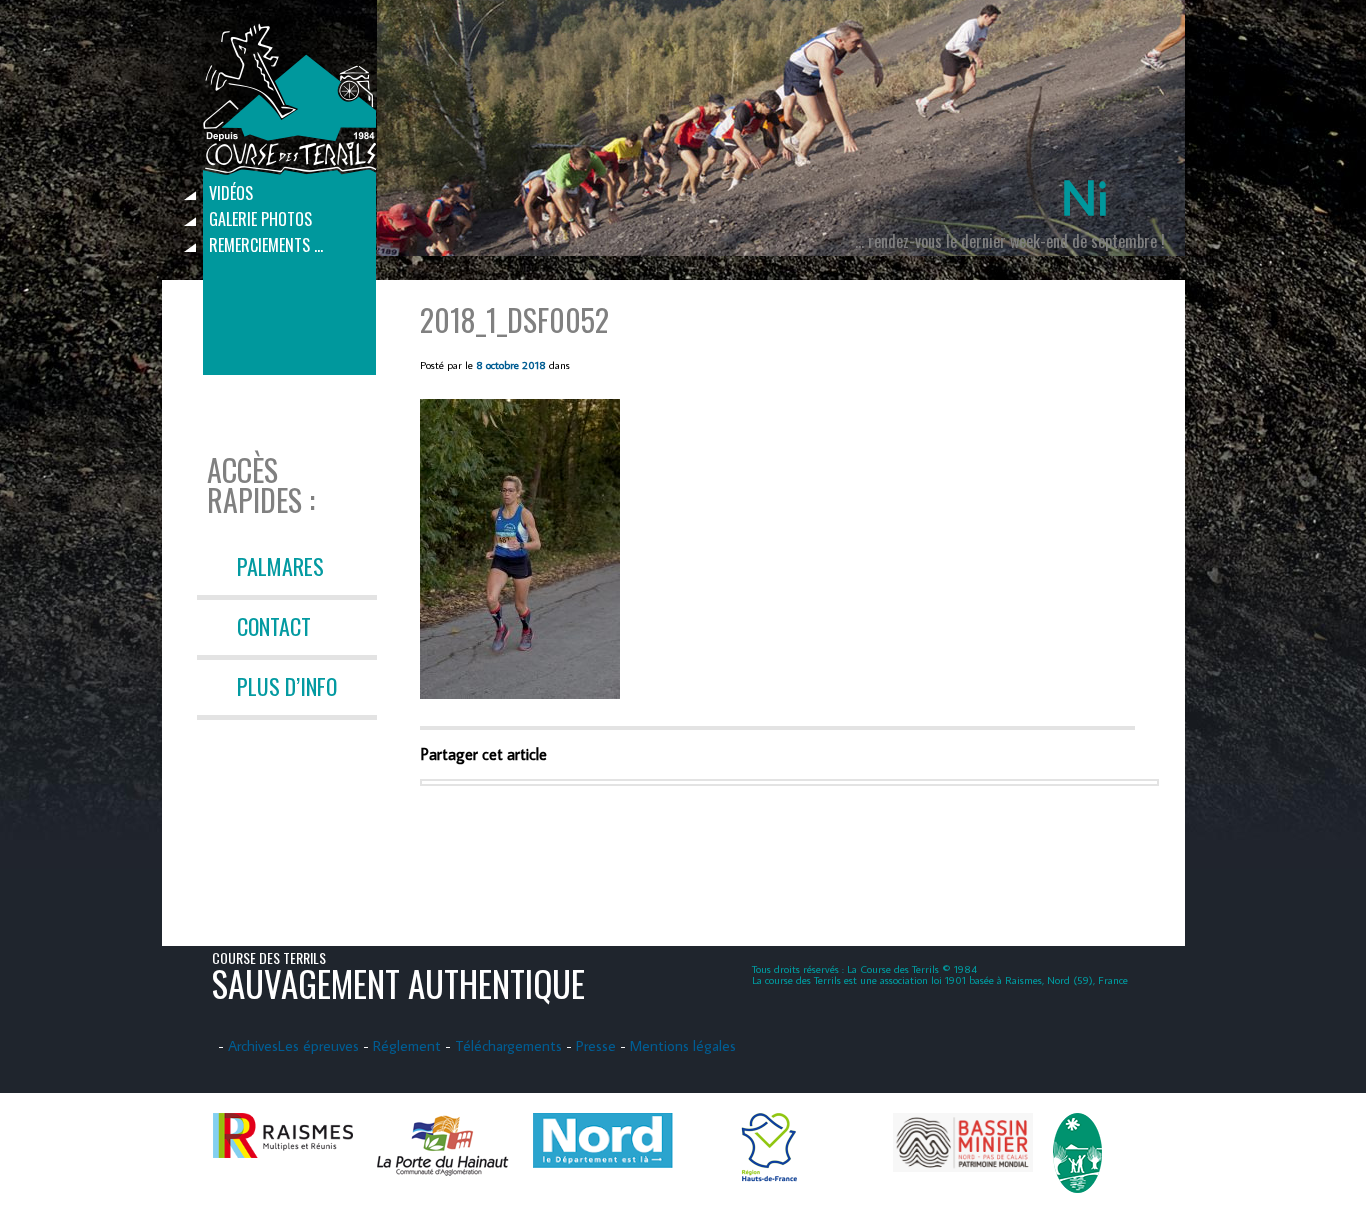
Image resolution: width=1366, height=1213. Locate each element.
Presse (596, 1045)
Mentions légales (683, 1045)
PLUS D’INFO (287, 686)
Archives (253, 1045)
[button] (520, 549)
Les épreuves (318, 1045)
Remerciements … (266, 245)
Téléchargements (508, 1045)
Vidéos (231, 193)
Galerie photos (260, 219)
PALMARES (280, 566)
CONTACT (274, 626)
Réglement (407, 1045)
